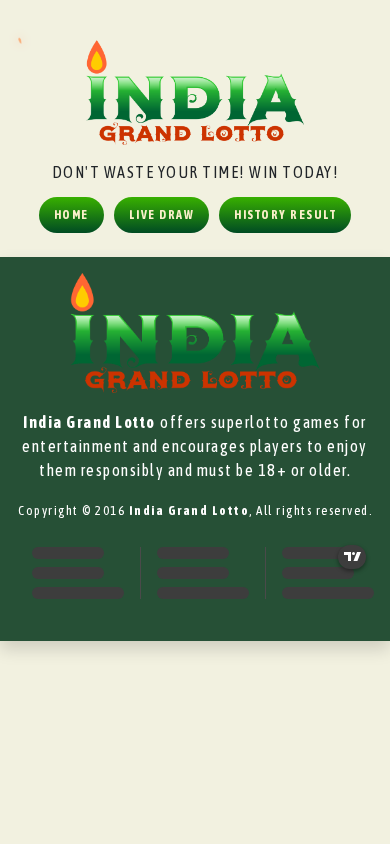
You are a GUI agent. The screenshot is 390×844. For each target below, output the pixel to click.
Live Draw (162, 215)
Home (71, 215)
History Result (285, 215)
